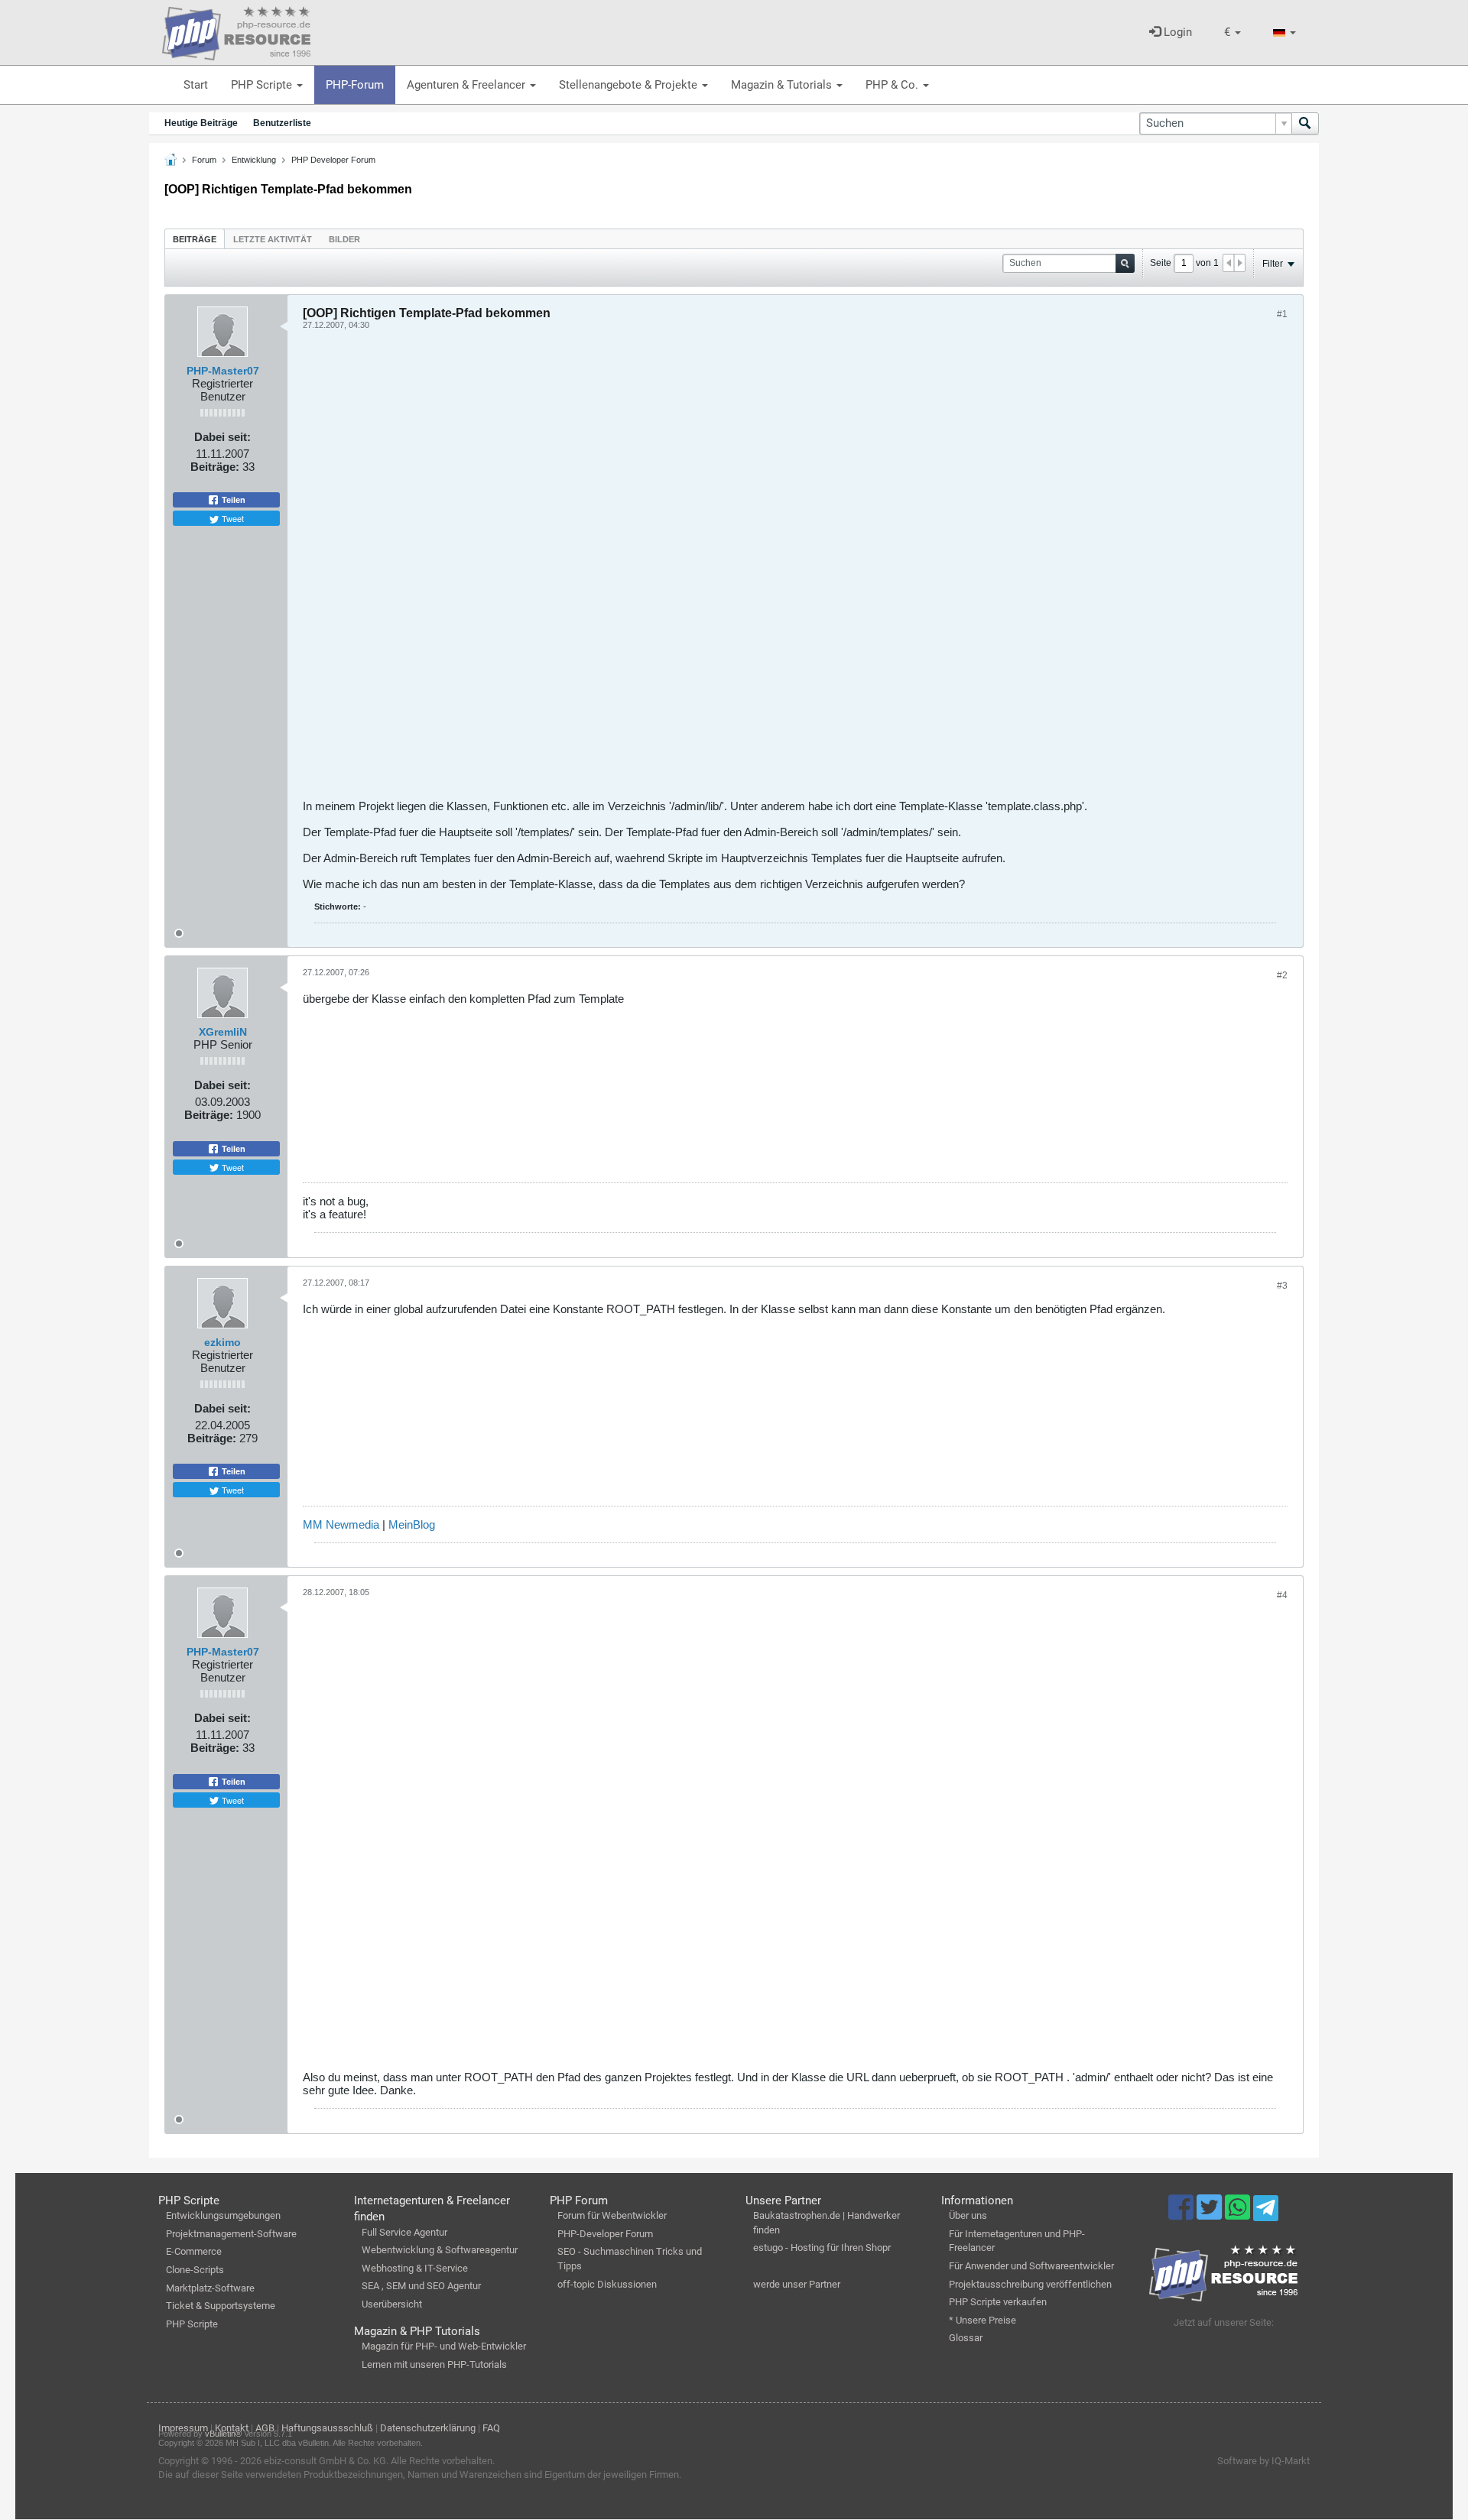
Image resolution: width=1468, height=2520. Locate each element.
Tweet (232, 518)
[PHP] (236, 31)
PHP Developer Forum (333, 160)
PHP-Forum (355, 85)
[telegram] (1266, 2212)
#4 (1282, 1595)
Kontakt (232, 2428)
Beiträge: (215, 467)
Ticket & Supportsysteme (221, 2306)
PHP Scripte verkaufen (998, 2302)
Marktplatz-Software (210, 2288)
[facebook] (1182, 2214)
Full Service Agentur (404, 2232)
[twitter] (1211, 2214)
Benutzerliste (282, 123)
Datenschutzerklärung (428, 2428)
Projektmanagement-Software (231, 2234)
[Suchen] (1305, 123)
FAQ (491, 2428)
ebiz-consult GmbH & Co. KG (325, 2461)
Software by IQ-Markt (1263, 2461)
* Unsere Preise (982, 2320)
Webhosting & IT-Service (415, 2268)
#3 (1282, 1286)
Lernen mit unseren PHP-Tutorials (434, 2364)
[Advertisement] (762, 570)
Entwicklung (254, 160)
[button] (1233, 32)
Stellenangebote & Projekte (630, 85)
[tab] (195, 239)
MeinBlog (412, 1524)
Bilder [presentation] (344, 239)
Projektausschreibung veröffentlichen (1030, 2284)
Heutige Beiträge (201, 123)
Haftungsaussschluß (327, 2428)
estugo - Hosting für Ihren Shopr (822, 2248)
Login (1176, 32)
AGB (265, 2428)
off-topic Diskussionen (607, 2284)
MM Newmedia (341, 1524)
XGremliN (223, 1032)
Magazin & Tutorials (783, 85)
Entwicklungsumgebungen (223, 2215)
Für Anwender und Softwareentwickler (1031, 2266)
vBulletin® (223, 2434)
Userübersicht (392, 2304)
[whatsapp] (1239, 2214)
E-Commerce (194, 2251)
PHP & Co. (893, 85)
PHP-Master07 (223, 371)
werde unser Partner (797, 2284)
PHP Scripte (263, 85)
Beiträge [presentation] (195, 239)
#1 (1282, 314)
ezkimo (222, 1342)
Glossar (966, 2338)
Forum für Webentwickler (612, 2215)
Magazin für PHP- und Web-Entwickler (444, 2346)
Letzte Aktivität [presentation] (273, 239)
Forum (204, 160)
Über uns (968, 2215)
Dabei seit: (222, 437)
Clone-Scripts (195, 2270)
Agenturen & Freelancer (468, 85)
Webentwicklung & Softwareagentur (440, 2250)
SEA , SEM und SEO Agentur (421, 2286)
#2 (1282, 975)
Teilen (232, 500)
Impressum (183, 2428)
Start (196, 85)
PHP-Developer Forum (605, 2234)
